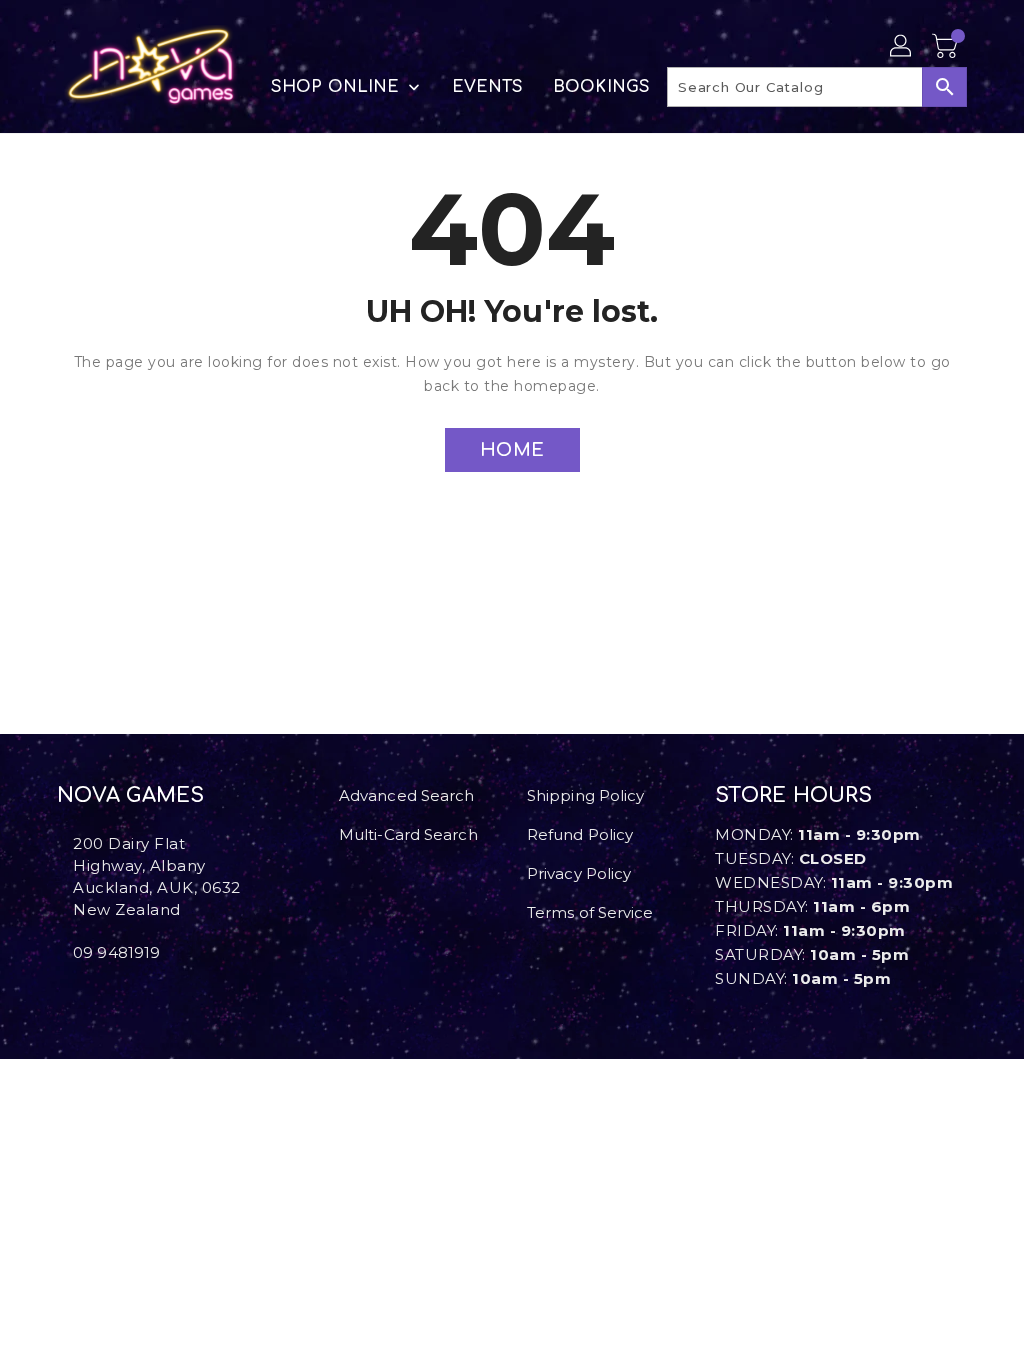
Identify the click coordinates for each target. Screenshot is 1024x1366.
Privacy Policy (579, 873)
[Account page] (902, 47)
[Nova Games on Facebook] (63, 997)
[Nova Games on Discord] (95, 997)
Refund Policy (580, 834)
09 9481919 (116, 952)
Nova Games (130, 795)
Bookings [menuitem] (601, 87)
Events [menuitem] (488, 87)
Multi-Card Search (408, 834)
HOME (512, 450)
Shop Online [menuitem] (335, 87)
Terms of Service (590, 912)
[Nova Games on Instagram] (79, 997)
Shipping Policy (586, 795)
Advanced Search (407, 795)
